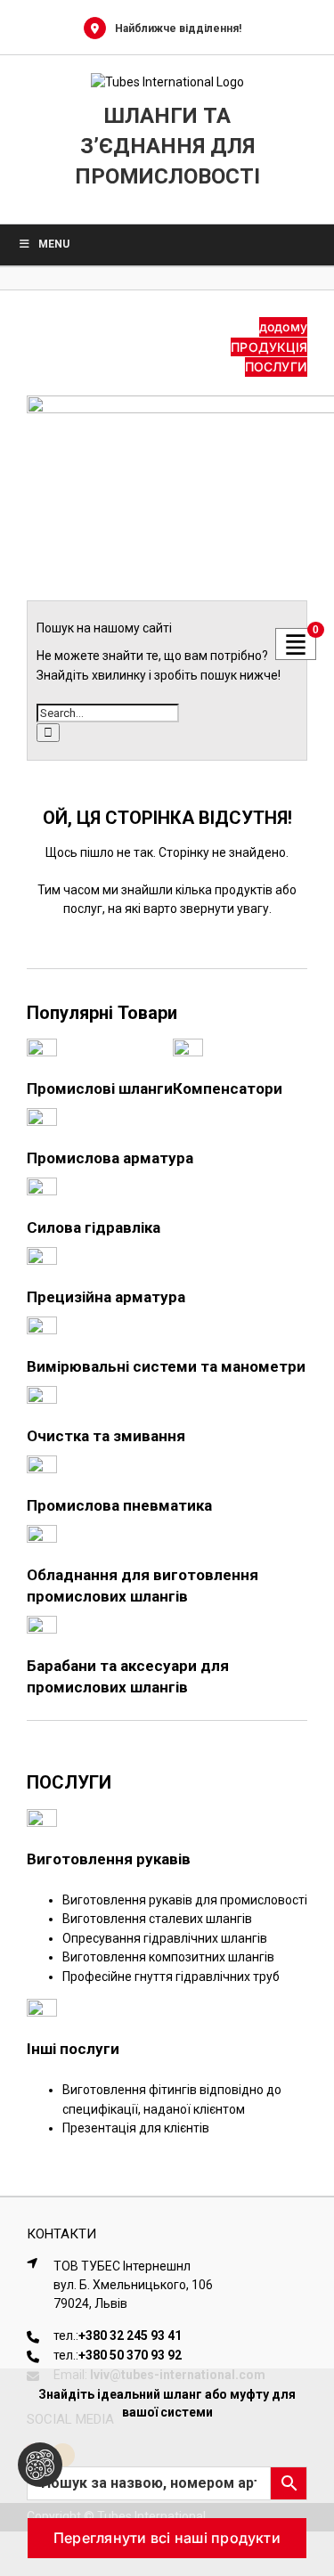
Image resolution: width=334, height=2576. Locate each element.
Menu (54, 244)
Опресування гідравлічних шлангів (165, 1938)
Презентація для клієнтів (136, 2128)
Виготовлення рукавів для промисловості (185, 1900)
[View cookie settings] (40, 2465)
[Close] (304, 2394)
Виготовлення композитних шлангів (168, 1957)
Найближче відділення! (178, 29)
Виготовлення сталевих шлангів (157, 1919)
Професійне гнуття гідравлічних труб (171, 1977)
